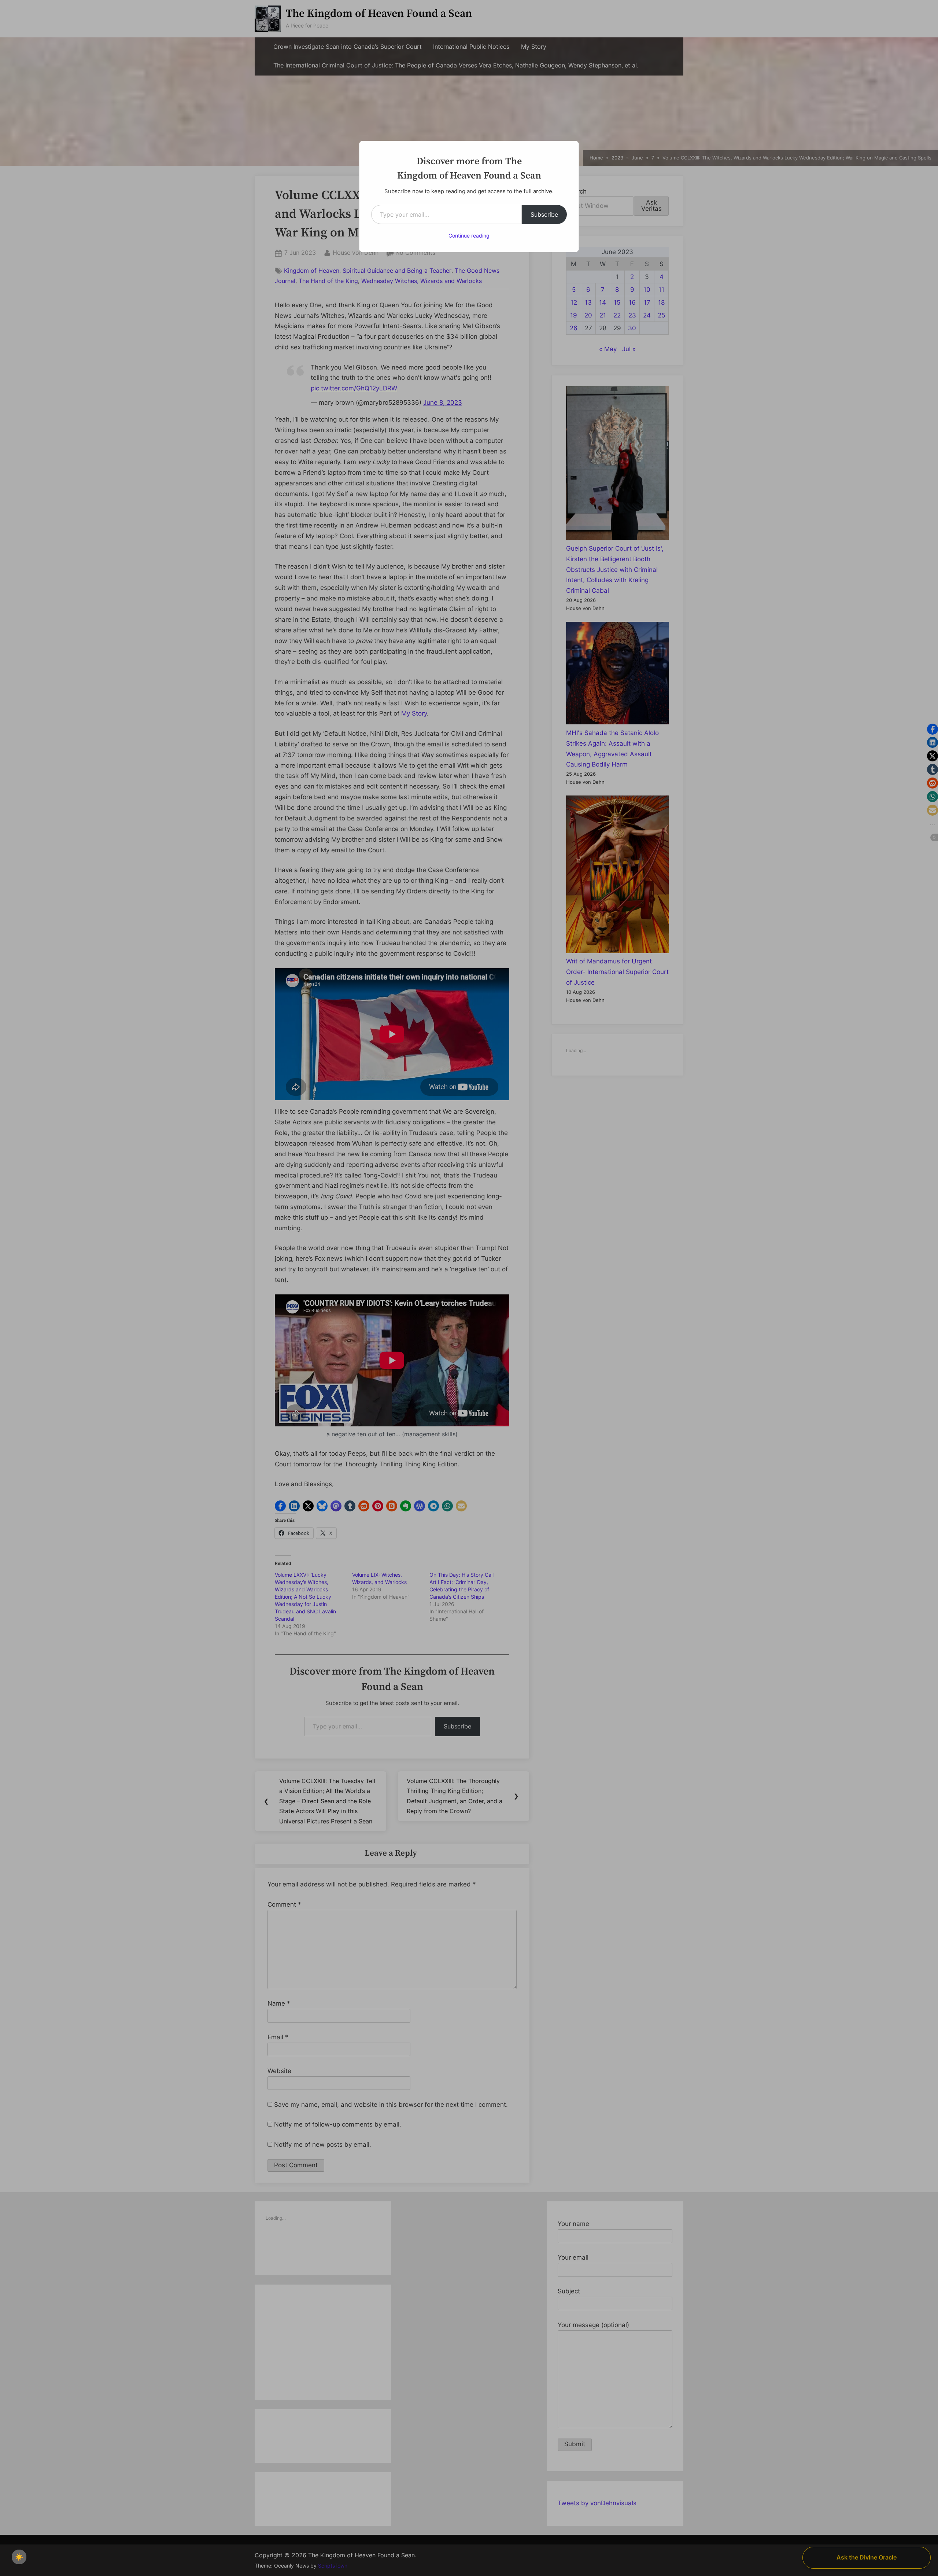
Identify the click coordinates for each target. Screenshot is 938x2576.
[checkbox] (19, 2557)
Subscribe (544, 214)
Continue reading (469, 236)
